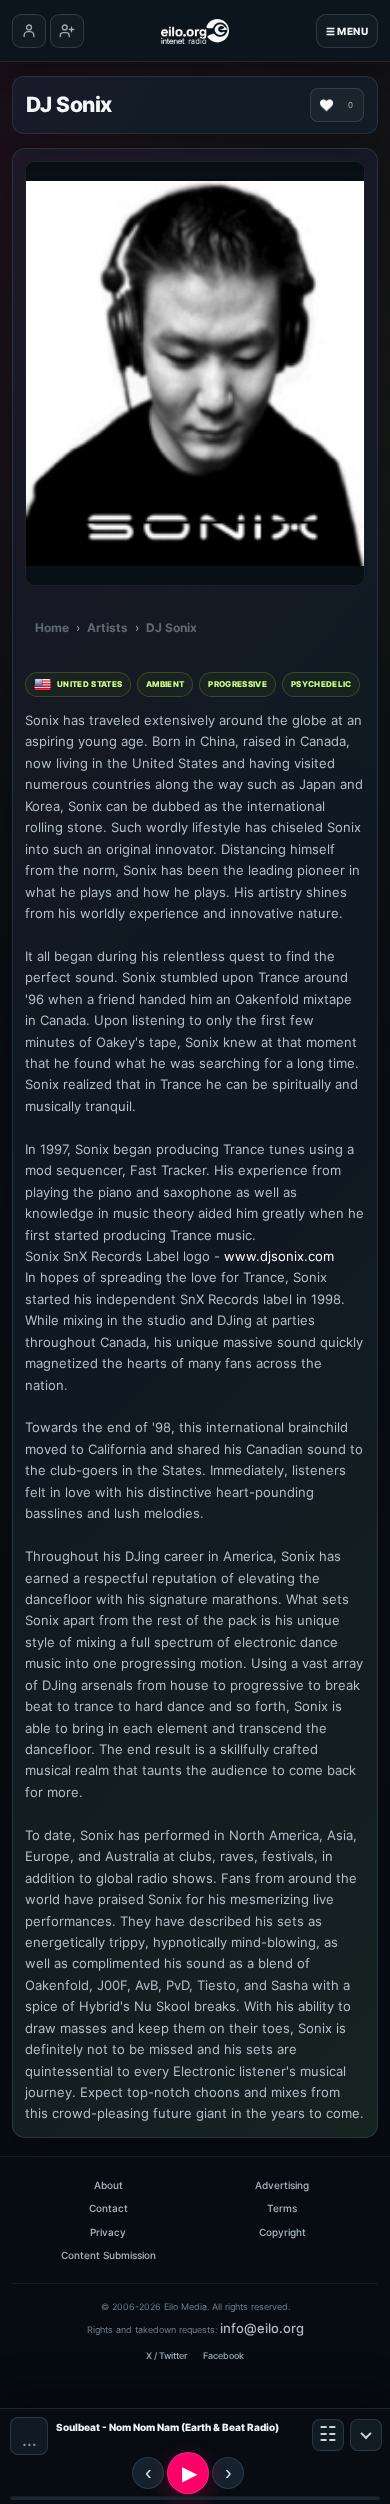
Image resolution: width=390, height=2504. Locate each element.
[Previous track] (148, 2473)
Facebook (223, 2355)
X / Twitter (166, 2355)
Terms (282, 2208)
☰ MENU (347, 31)
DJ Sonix (171, 627)
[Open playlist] (328, 2435)
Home (52, 627)
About (108, 2185)
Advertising (282, 2185)
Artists (107, 627)
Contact (108, 2208)
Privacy (108, 2232)
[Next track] (228, 2473)
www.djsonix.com (279, 1256)
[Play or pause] (188, 2473)
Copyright (282, 2232)
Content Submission (108, 2255)
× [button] (366, 2435)
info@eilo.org (262, 2328)
